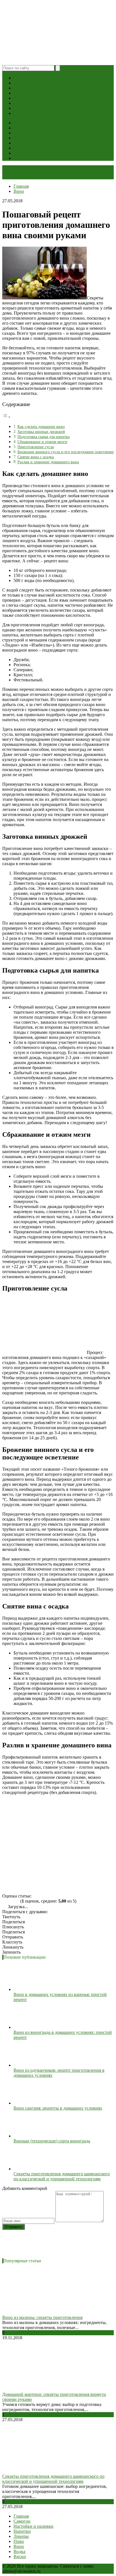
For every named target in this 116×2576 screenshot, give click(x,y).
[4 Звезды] (14, 1901)
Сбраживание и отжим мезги (42, 442)
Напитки (22, 88)
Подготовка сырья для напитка (43, 437)
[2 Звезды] (7, 1901)
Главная (21, 2516)
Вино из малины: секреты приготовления (42, 2317)
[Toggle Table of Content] (6, 417)
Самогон (22, 78)
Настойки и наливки (34, 83)
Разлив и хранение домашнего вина (48, 462)
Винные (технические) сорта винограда (52, 2141)
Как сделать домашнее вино (41, 427)
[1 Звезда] (4, 1901)
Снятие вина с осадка (36, 457)
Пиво (19, 103)
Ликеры (21, 98)
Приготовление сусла (36, 447)
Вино (19, 93)
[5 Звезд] (17, 1901)
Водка (19, 108)
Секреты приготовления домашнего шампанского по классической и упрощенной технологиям (62, 2176)
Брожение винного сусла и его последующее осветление (66, 452)
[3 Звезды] (11, 1901)
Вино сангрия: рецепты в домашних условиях (58, 2108)
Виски (20, 113)
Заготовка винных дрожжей (41, 432)
